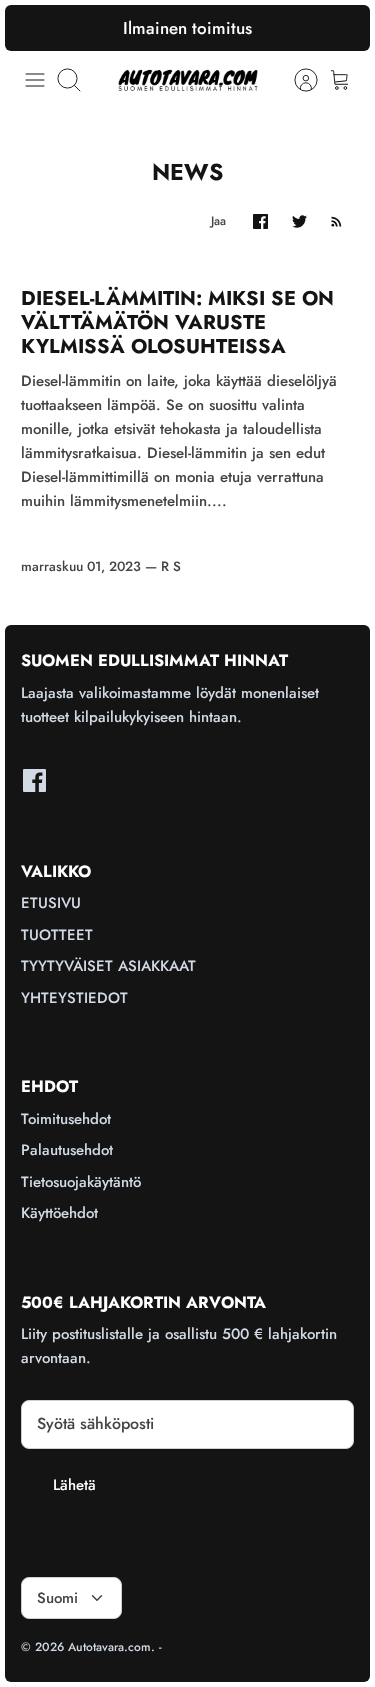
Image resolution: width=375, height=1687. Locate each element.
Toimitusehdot (66, 1119)
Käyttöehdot (59, 1213)
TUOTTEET (57, 935)
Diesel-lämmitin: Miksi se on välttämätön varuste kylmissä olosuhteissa (177, 322)
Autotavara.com (109, 1647)
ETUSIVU (51, 903)
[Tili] (296, 80)
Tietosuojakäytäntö (81, 1182)
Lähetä (74, 1485)
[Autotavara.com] (188, 79)
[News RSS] (336, 221)
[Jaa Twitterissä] (299, 221)
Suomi (57, 1598)
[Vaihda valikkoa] (35, 80)
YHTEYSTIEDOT (74, 998)
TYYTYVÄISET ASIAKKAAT (108, 966)
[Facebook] (34, 780)
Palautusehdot (67, 1150)
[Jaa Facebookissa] (260, 221)
